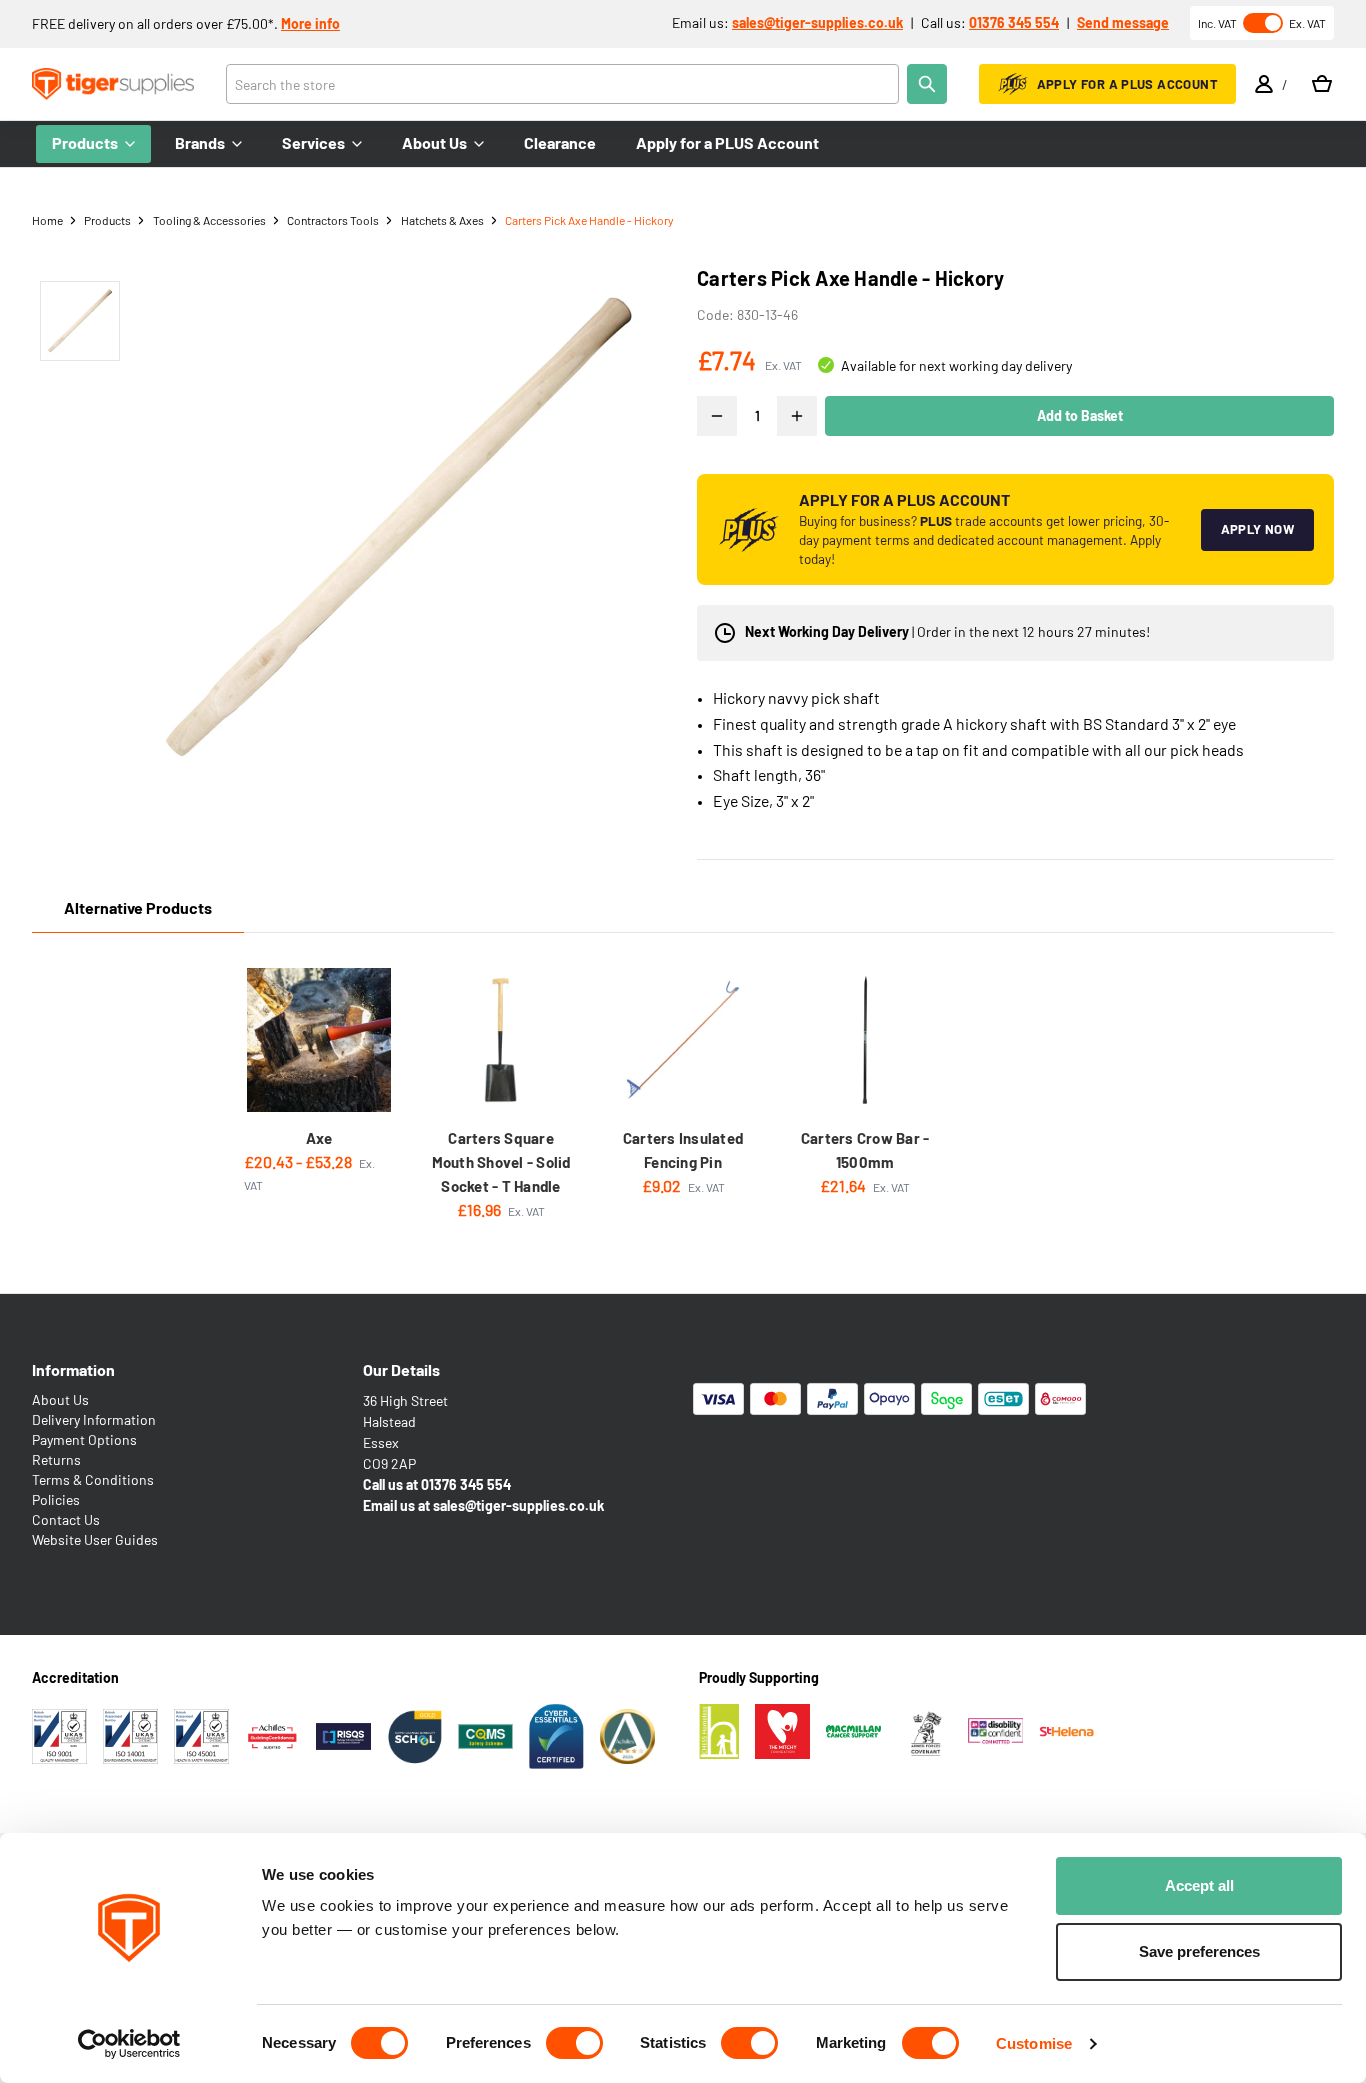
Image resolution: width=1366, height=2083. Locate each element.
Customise (1034, 2043)
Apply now (1258, 529)
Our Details (401, 1369)
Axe (319, 1138)
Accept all (1199, 1885)
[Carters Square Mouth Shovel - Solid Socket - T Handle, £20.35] (501, 1040)
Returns (56, 1459)
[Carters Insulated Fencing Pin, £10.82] (683, 1040)
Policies (56, 1499)
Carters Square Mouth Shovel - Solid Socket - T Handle (501, 1162)
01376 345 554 (1014, 22)
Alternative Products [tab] (138, 907)
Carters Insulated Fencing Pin (683, 1150)
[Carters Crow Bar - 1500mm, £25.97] (865, 1040)
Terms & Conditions (93, 1479)
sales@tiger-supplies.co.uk (817, 22)
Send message (1123, 22)
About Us (60, 1399)
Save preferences (1199, 1951)
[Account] (1264, 84)
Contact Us (66, 1519)
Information (73, 1369)
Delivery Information (94, 1419)
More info (310, 23)
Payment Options (84, 1439)
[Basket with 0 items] (1322, 84)
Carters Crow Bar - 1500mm (865, 1150)
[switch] (574, 2043)
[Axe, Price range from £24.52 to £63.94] (319, 1040)
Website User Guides (95, 1539)
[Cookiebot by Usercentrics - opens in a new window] (129, 2044)
